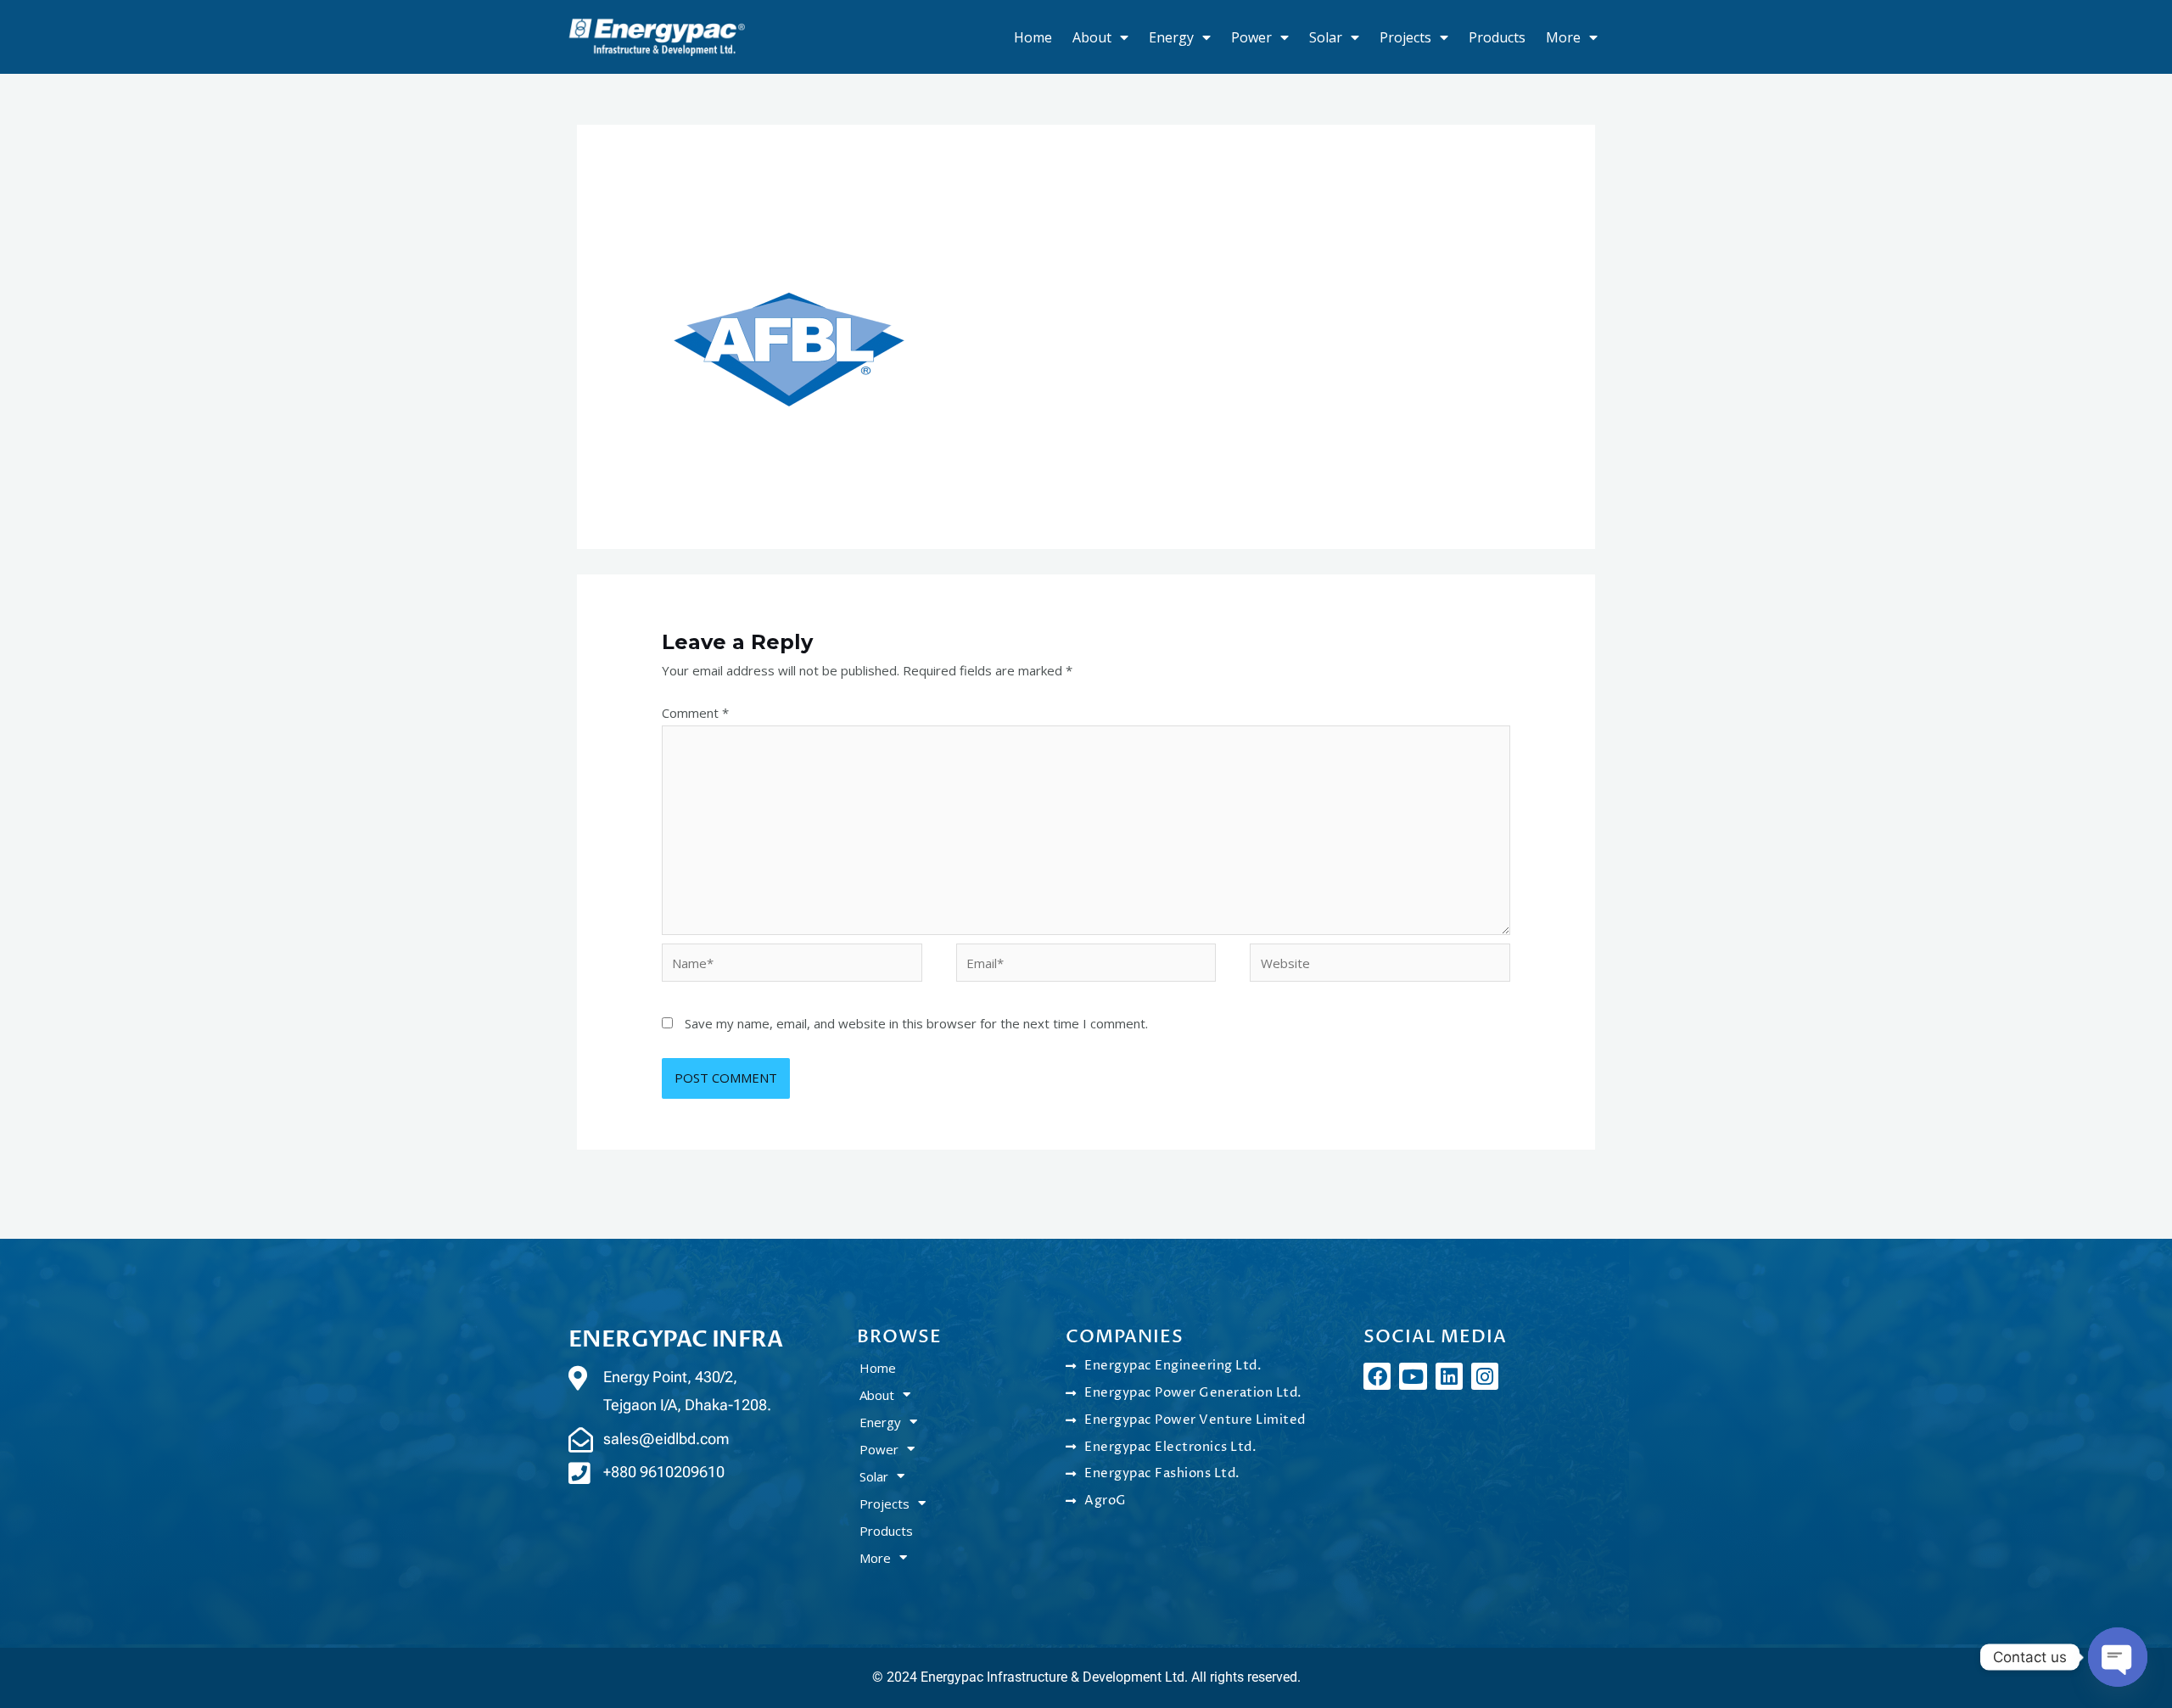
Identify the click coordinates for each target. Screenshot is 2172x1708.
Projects (1405, 37)
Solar (1326, 37)
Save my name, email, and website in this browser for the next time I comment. (916, 1023)
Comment (695, 713)
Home (1033, 37)
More (1563, 37)
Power (1251, 37)
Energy (1171, 37)
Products (1497, 37)
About (1092, 37)
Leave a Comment (715, 201)
